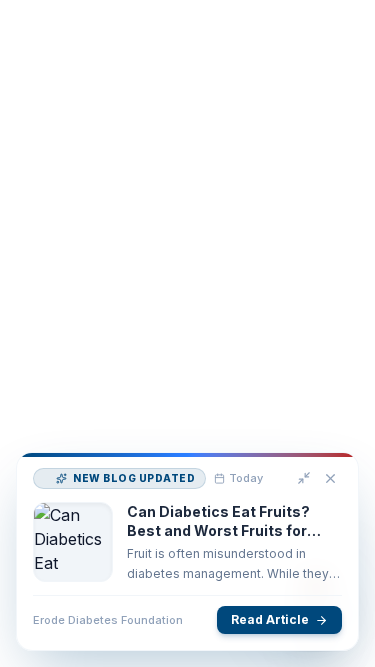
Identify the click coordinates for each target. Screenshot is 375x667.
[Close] (327, 494)
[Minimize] (301, 493)
